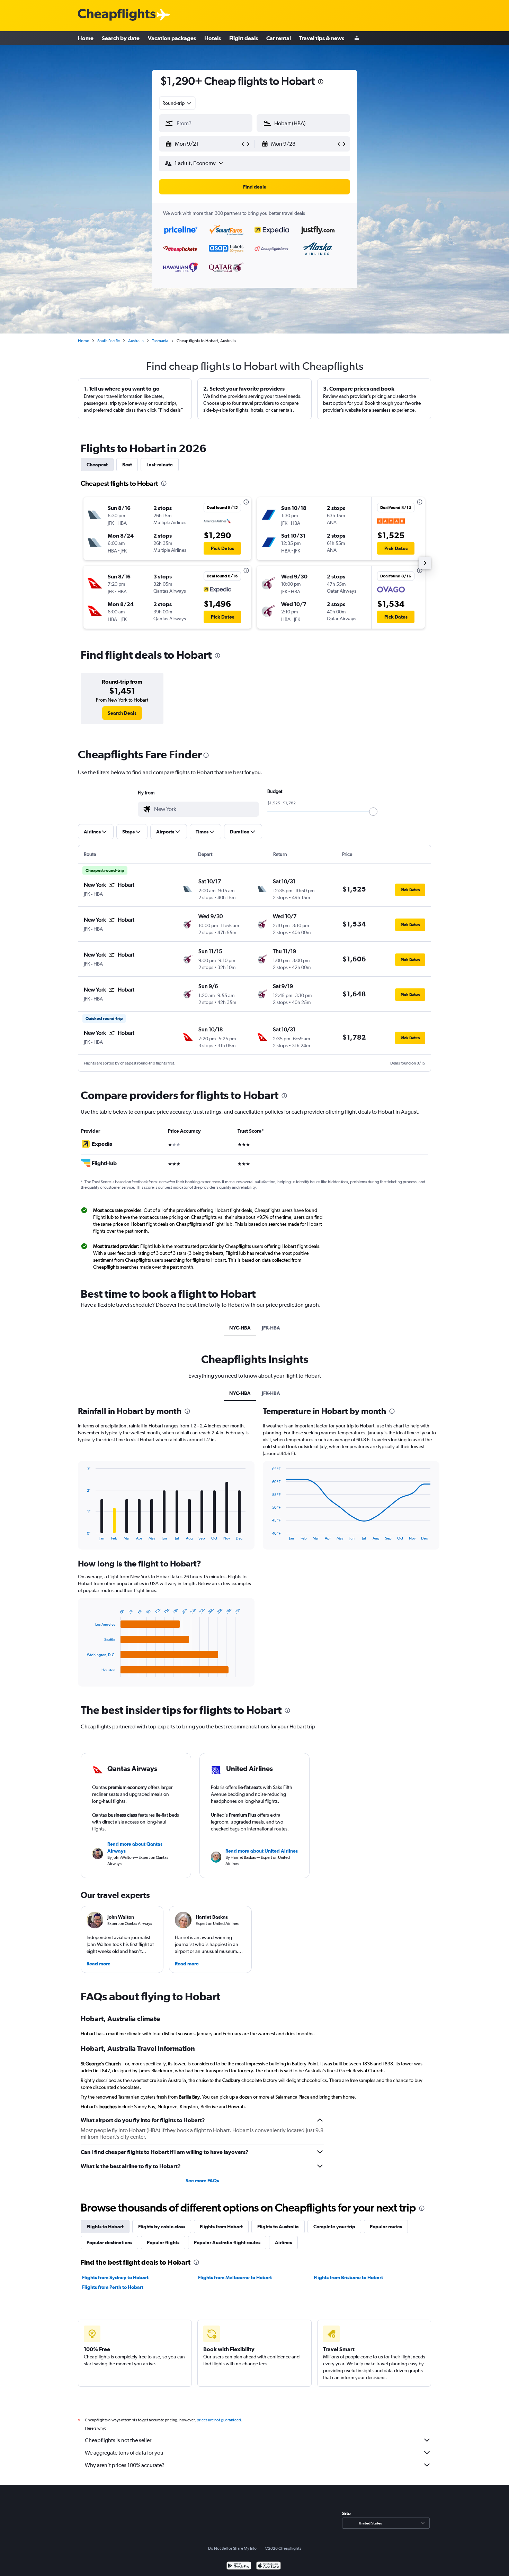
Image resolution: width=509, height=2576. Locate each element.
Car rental (279, 38)
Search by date (121, 38)
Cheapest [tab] (97, 465)
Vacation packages (172, 38)
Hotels (213, 38)
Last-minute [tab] (160, 465)
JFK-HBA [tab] (271, 1328)
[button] (203, 144)
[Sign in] (357, 38)
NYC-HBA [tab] (240, 1328)
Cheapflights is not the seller (118, 2440)
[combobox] (177, 103)
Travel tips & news (322, 38)
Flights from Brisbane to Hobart (348, 2277)
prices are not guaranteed (219, 2420)
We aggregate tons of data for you (124, 2453)
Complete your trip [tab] (334, 2227)
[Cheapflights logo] (117, 15)
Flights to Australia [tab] (278, 2227)
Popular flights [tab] (163, 2242)
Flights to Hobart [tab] (105, 2227)
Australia (136, 341)
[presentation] (321, 82)
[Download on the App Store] (269, 2566)
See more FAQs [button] (202, 2181)
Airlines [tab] (283, 2242)
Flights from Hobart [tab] (221, 2227)
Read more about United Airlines (262, 1851)
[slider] (373, 812)
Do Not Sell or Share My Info (232, 2548)
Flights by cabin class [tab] (162, 2227)
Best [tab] (127, 465)
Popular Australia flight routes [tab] (227, 2242)
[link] (122, 713)
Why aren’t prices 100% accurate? (125, 2465)
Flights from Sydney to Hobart (115, 2277)
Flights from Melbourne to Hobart (235, 2277)
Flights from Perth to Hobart (113, 2287)
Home (86, 38)
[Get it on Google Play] (239, 2566)
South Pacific (109, 341)
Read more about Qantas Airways (135, 1847)
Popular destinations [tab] (109, 2242)
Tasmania (160, 341)
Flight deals (244, 38)
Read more (99, 1964)
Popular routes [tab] (386, 2227)
